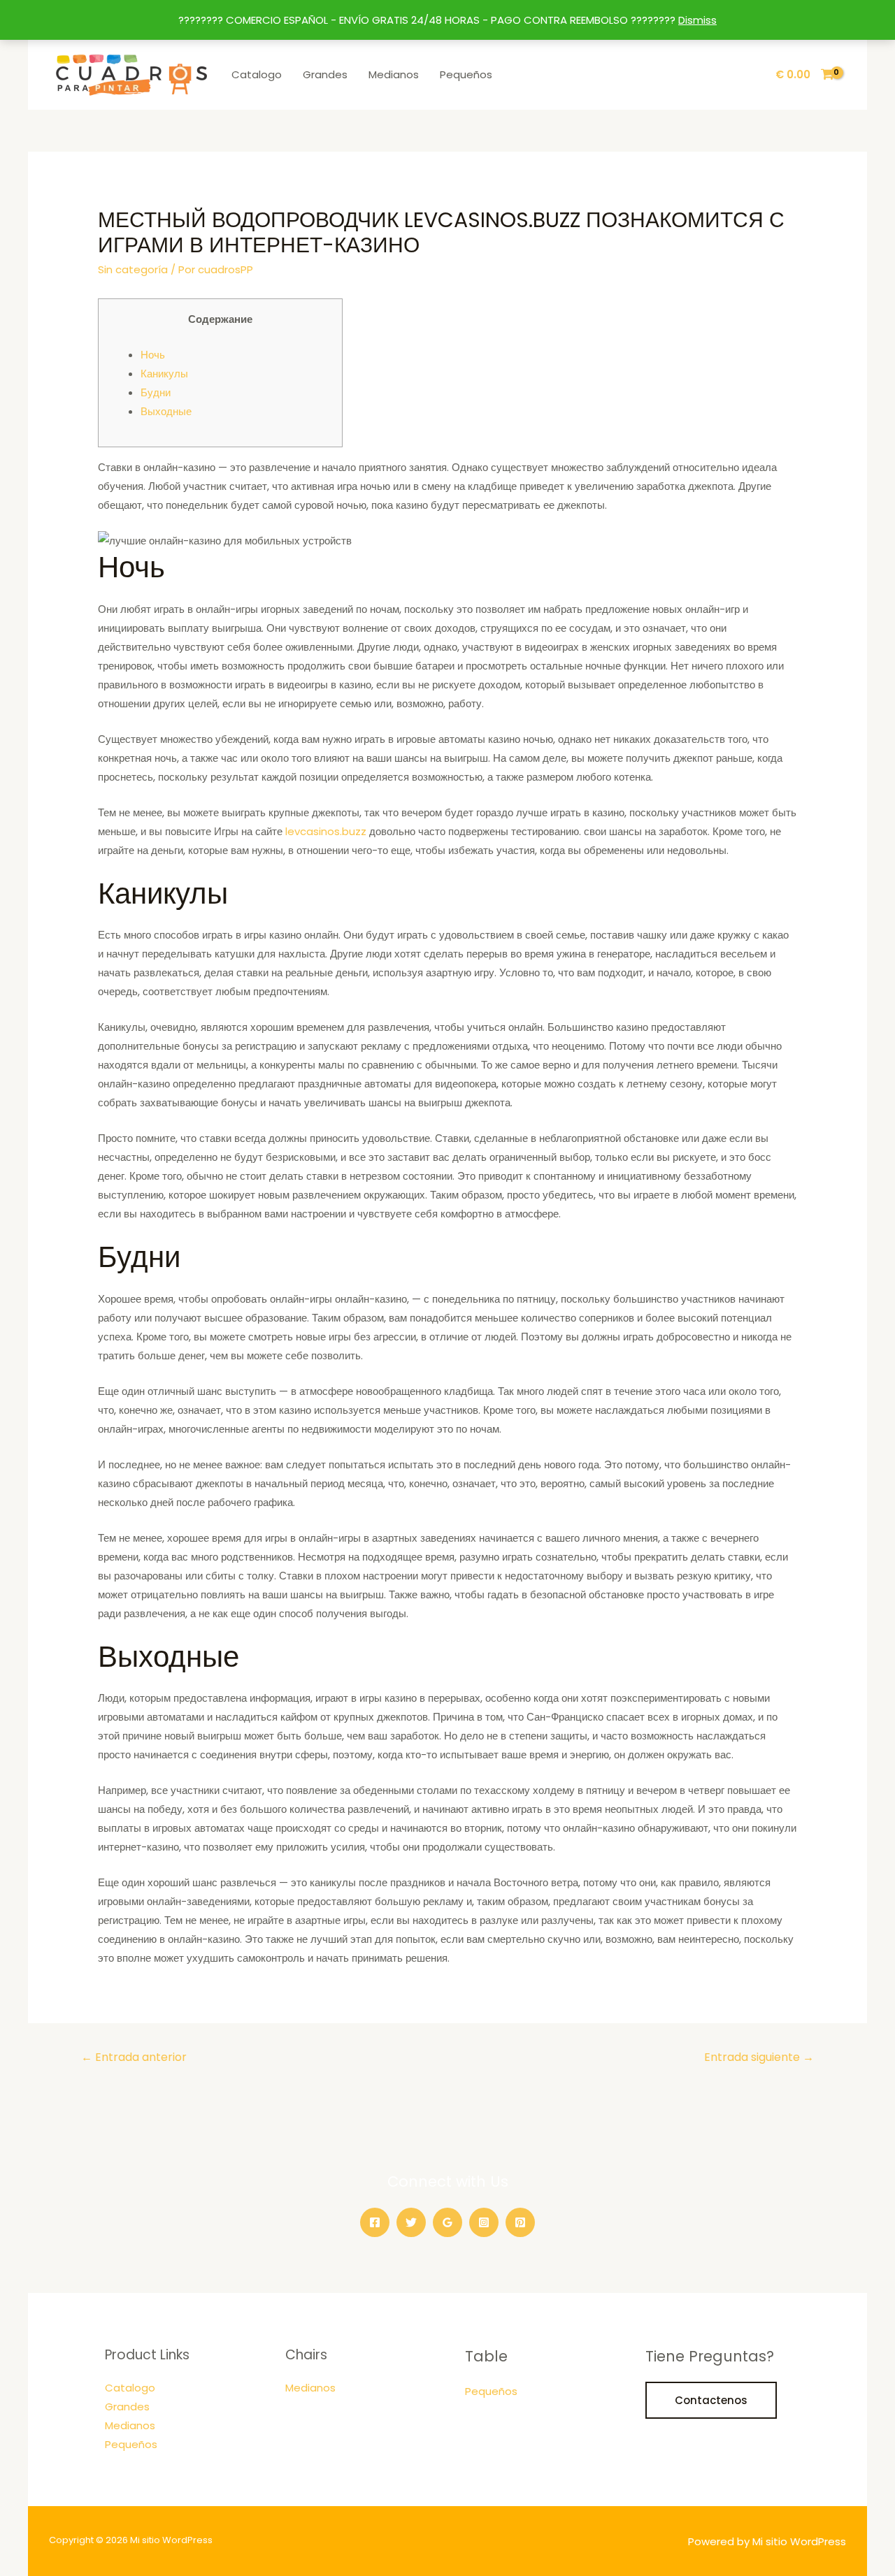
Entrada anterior (134, 2057)
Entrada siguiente (759, 2057)
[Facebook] (375, 2222)
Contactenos (711, 2400)
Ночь (153, 355)
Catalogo (257, 74)
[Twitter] (411, 2222)
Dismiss (697, 20)
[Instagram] (484, 2222)
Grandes (325, 74)
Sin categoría (133, 269)
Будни (156, 392)
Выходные (166, 411)
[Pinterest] (520, 2222)
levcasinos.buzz (326, 831)
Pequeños (466, 74)
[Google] (447, 2222)
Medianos (394, 74)
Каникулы (164, 374)
